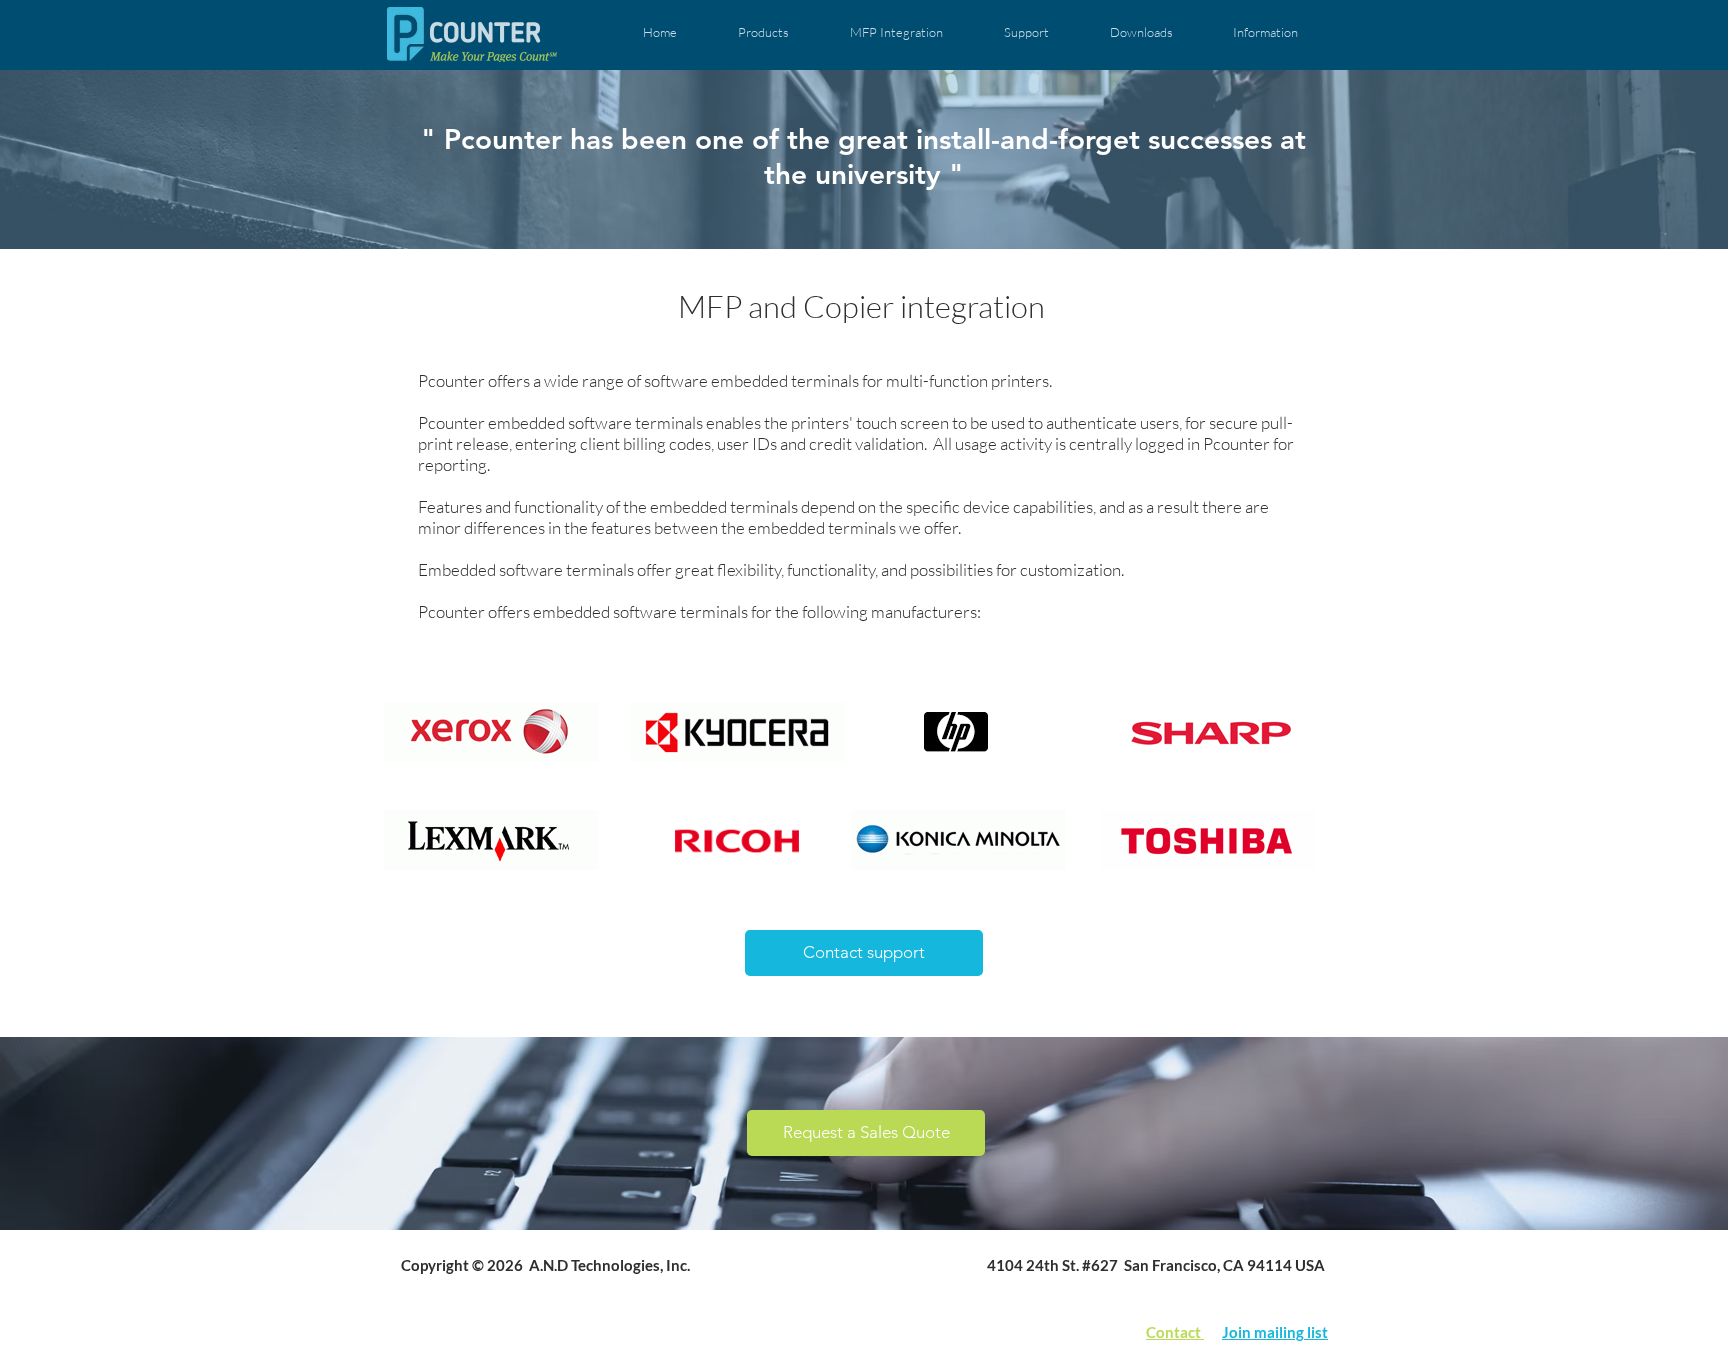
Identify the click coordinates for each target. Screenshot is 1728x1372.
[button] (763, 32)
